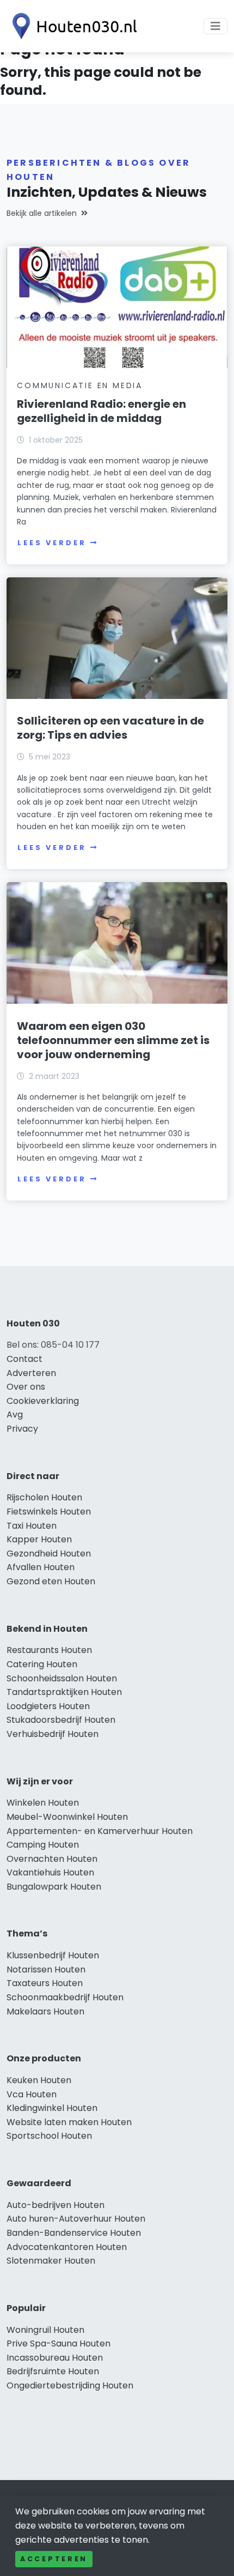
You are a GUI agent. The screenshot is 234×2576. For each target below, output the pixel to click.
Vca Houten (32, 2094)
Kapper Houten (39, 1539)
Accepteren (54, 2559)
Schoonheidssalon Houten (62, 1678)
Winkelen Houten (43, 1803)
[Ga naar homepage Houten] (72, 26)
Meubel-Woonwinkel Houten (67, 1817)
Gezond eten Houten (51, 1581)
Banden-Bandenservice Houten (74, 2233)
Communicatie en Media (80, 385)
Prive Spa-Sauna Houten (59, 2343)
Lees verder (52, 543)
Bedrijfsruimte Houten (53, 2371)
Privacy (22, 1429)
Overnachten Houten (52, 1859)
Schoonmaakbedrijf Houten (65, 1997)
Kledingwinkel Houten (52, 2108)
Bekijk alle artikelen (42, 213)
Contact (24, 1359)
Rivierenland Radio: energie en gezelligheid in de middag (101, 411)
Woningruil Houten (45, 2330)
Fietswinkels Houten (49, 1512)
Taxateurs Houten (45, 1983)
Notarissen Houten (46, 1969)
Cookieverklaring (43, 1401)
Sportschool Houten (49, 2136)
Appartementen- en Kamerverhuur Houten (100, 1831)
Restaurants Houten (49, 1650)
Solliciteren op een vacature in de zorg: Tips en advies (110, 728)
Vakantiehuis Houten (50, 1872)
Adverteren (31, 1373)
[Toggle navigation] (215, 26)
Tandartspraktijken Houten (64, 1692)
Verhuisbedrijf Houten (53, 1734)
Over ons (26, 1387)
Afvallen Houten (41, 1567)
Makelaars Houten (45, 2011)
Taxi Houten (32, 1526)
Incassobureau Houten (55, 2358)
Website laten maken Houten (69, 2122)
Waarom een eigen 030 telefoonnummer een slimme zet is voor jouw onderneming (113, 1040)
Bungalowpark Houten (54, 1887)
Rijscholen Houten (44, 1497)
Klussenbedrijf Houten (53, 1955)
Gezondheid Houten (49, 1554)
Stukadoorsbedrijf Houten (61, 1720)
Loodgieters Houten (48, 1706)
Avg (15, 1414)
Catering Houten (42, 1664)
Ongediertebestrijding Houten (70, 2385)
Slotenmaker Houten (51, 2261)
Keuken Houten (39, 2080)
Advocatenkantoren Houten (67, 2247)
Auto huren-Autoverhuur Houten (76, 2219)
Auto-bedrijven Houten (56, 2205)
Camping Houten (43, 1845)
